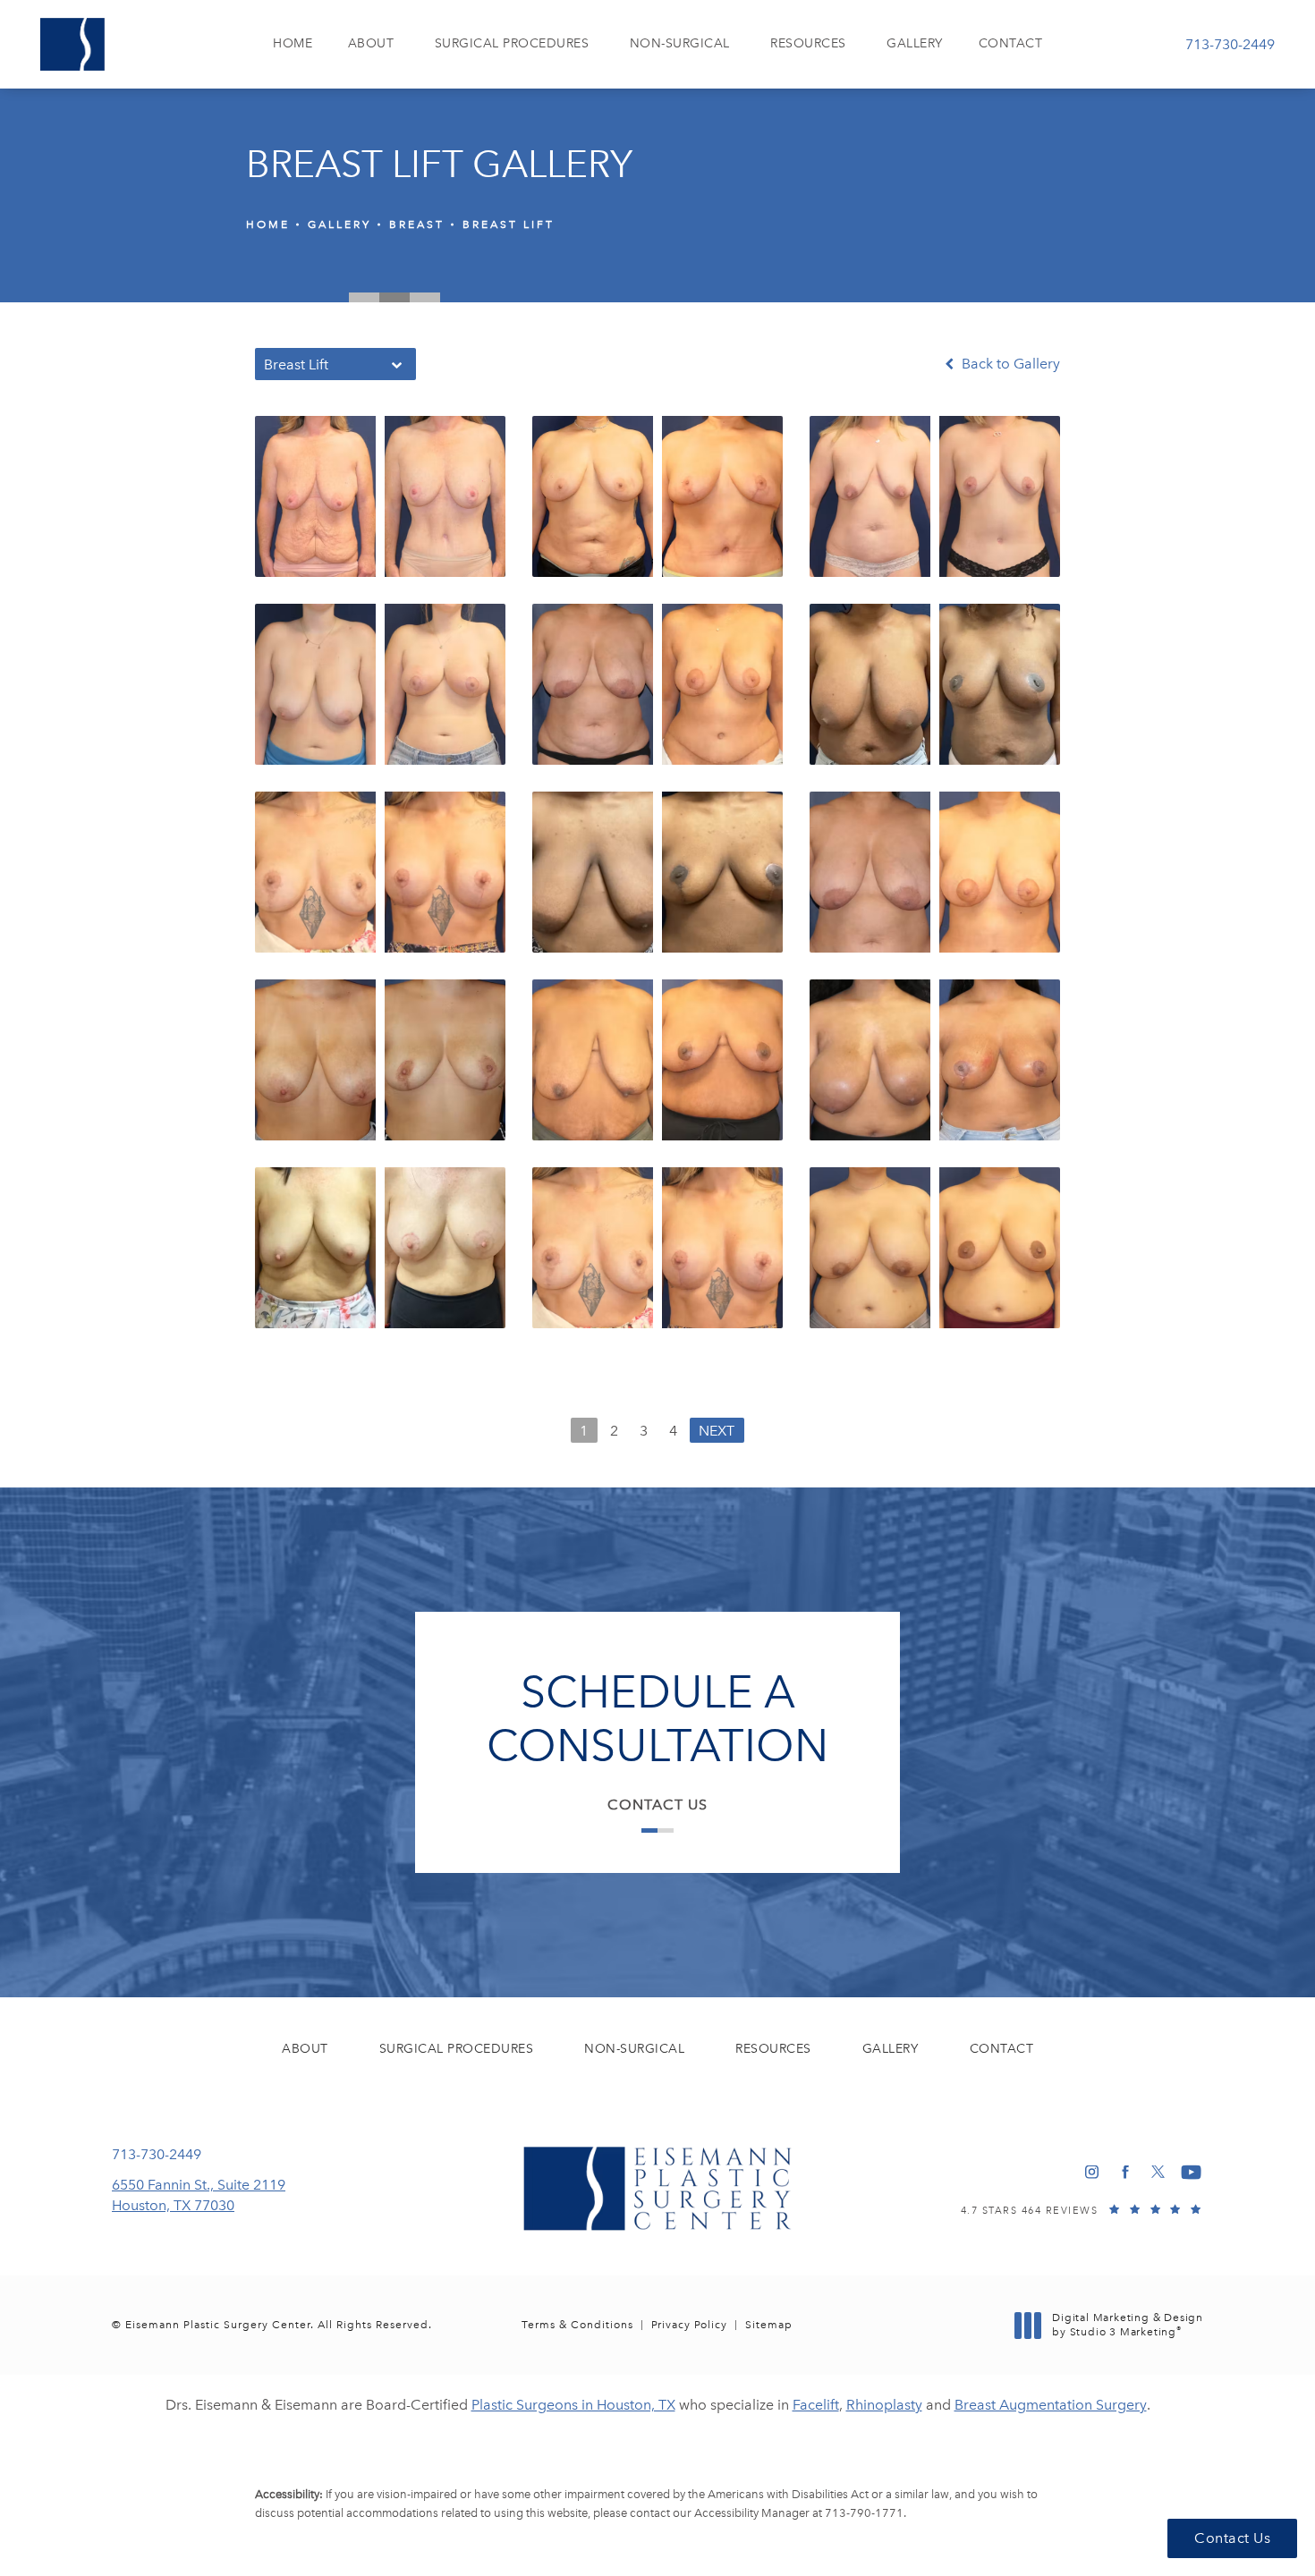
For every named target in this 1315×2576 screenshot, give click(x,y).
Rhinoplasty (884, 2405)
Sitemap (769, 2325)
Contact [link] (1011, 43)
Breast (417, 225)
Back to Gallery (1009, 364)
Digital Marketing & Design (1127, 2325)
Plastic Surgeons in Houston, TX (573, 2405)
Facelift (816, 2405)
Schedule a (657, 1719)
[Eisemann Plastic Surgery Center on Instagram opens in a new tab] (1092, 2172)
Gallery (339, 225)
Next (717, 1431)
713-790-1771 (864, 2513)
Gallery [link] (915, 43)
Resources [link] (808, 43)
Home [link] (293, 43)
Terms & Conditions (577, 2325)
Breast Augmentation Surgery (1051, 2405)
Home (268, 225)
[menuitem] (293, 44)
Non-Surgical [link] (680, 43)
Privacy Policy (689, 2325)
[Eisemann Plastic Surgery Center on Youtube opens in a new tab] (1191, 2172)
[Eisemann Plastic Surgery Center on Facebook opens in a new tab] (1125, 2172)
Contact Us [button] (1232, 2538)
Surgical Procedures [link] (512, 43)
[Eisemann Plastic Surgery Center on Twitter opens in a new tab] (1158, 2172)
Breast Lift (509, 225)
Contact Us (657, 1805)
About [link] (371, 43)
